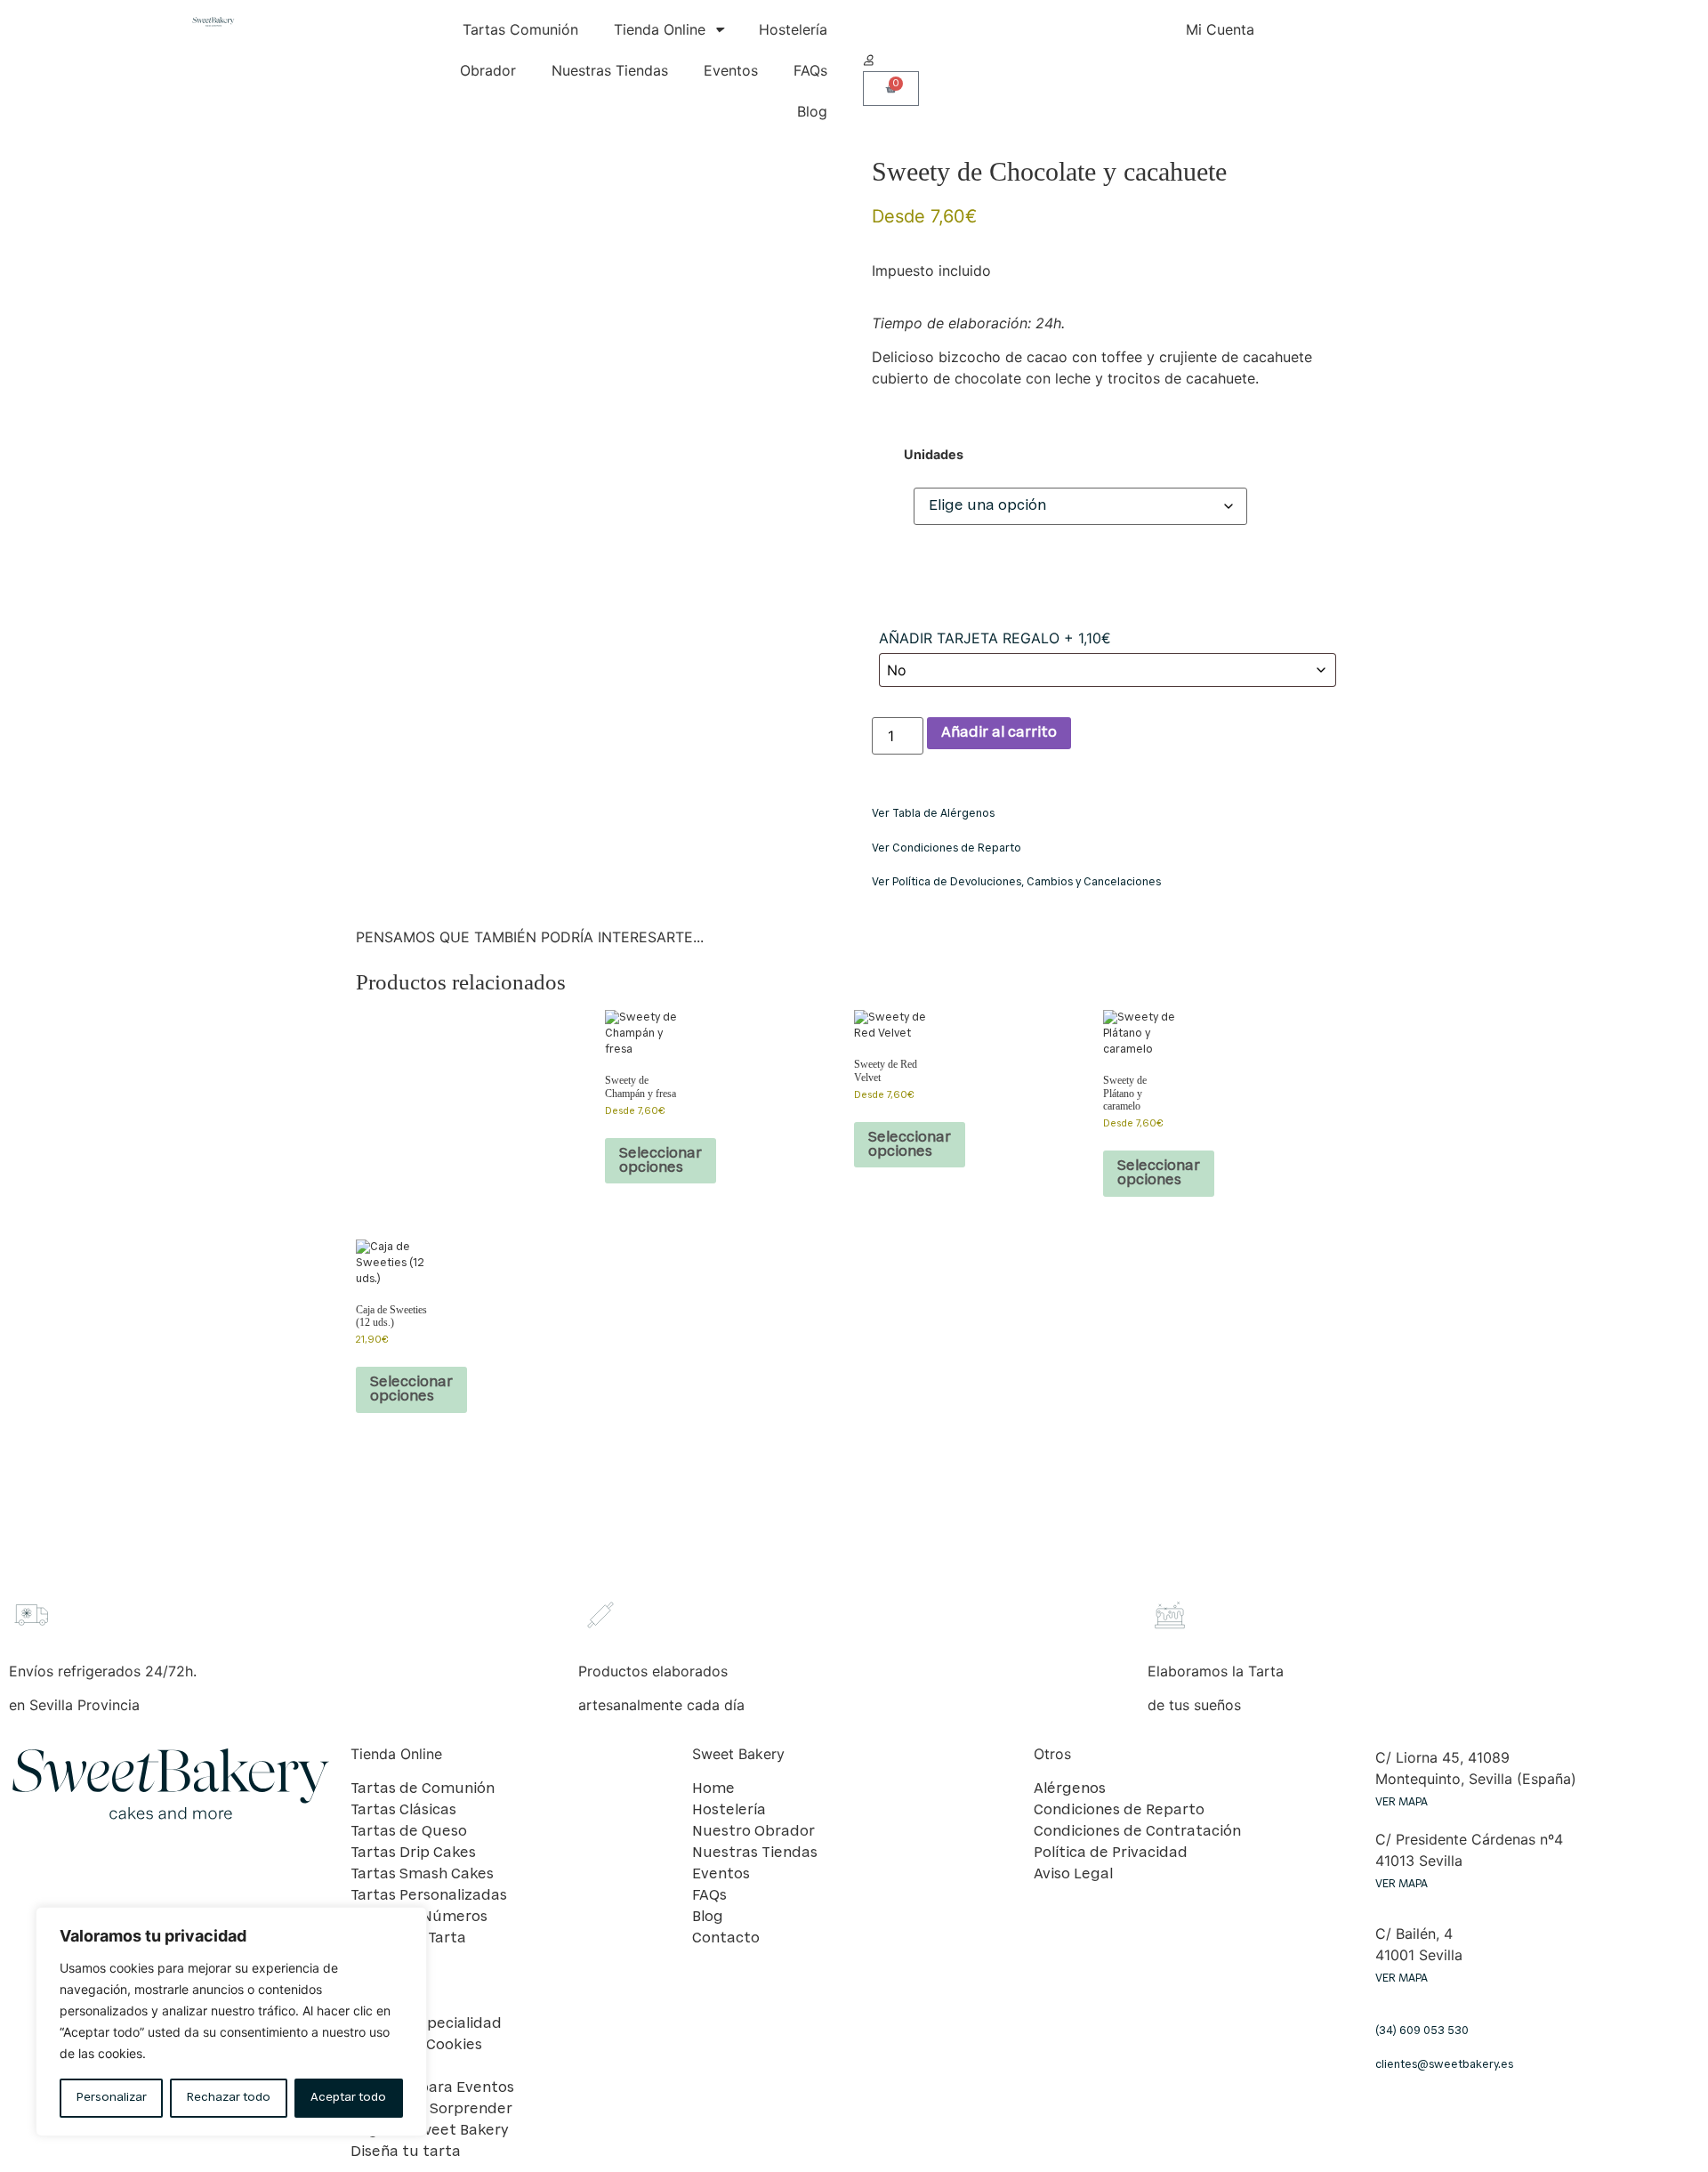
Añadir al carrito (999, 733)
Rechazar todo (229, 2098)
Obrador (488, 70)
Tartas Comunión (520, 29)
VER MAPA (1402, 1803)
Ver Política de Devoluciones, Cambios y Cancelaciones (1016, 883)
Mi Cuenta (1220, 29)
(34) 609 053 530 (1422, 2031)
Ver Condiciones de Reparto (947, 849)
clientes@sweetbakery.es (1444, 2065)
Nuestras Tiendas (610, 70)
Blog (812, 111)
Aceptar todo (348, 2098)
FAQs (810, 70)
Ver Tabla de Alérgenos (933, 814)
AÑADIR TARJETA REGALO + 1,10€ (995, 638)
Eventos (731, 70)
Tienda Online (660, 29)
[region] (231, 2022)
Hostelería (793, 29)
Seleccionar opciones (661, 1161)
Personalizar (112, 2098)
